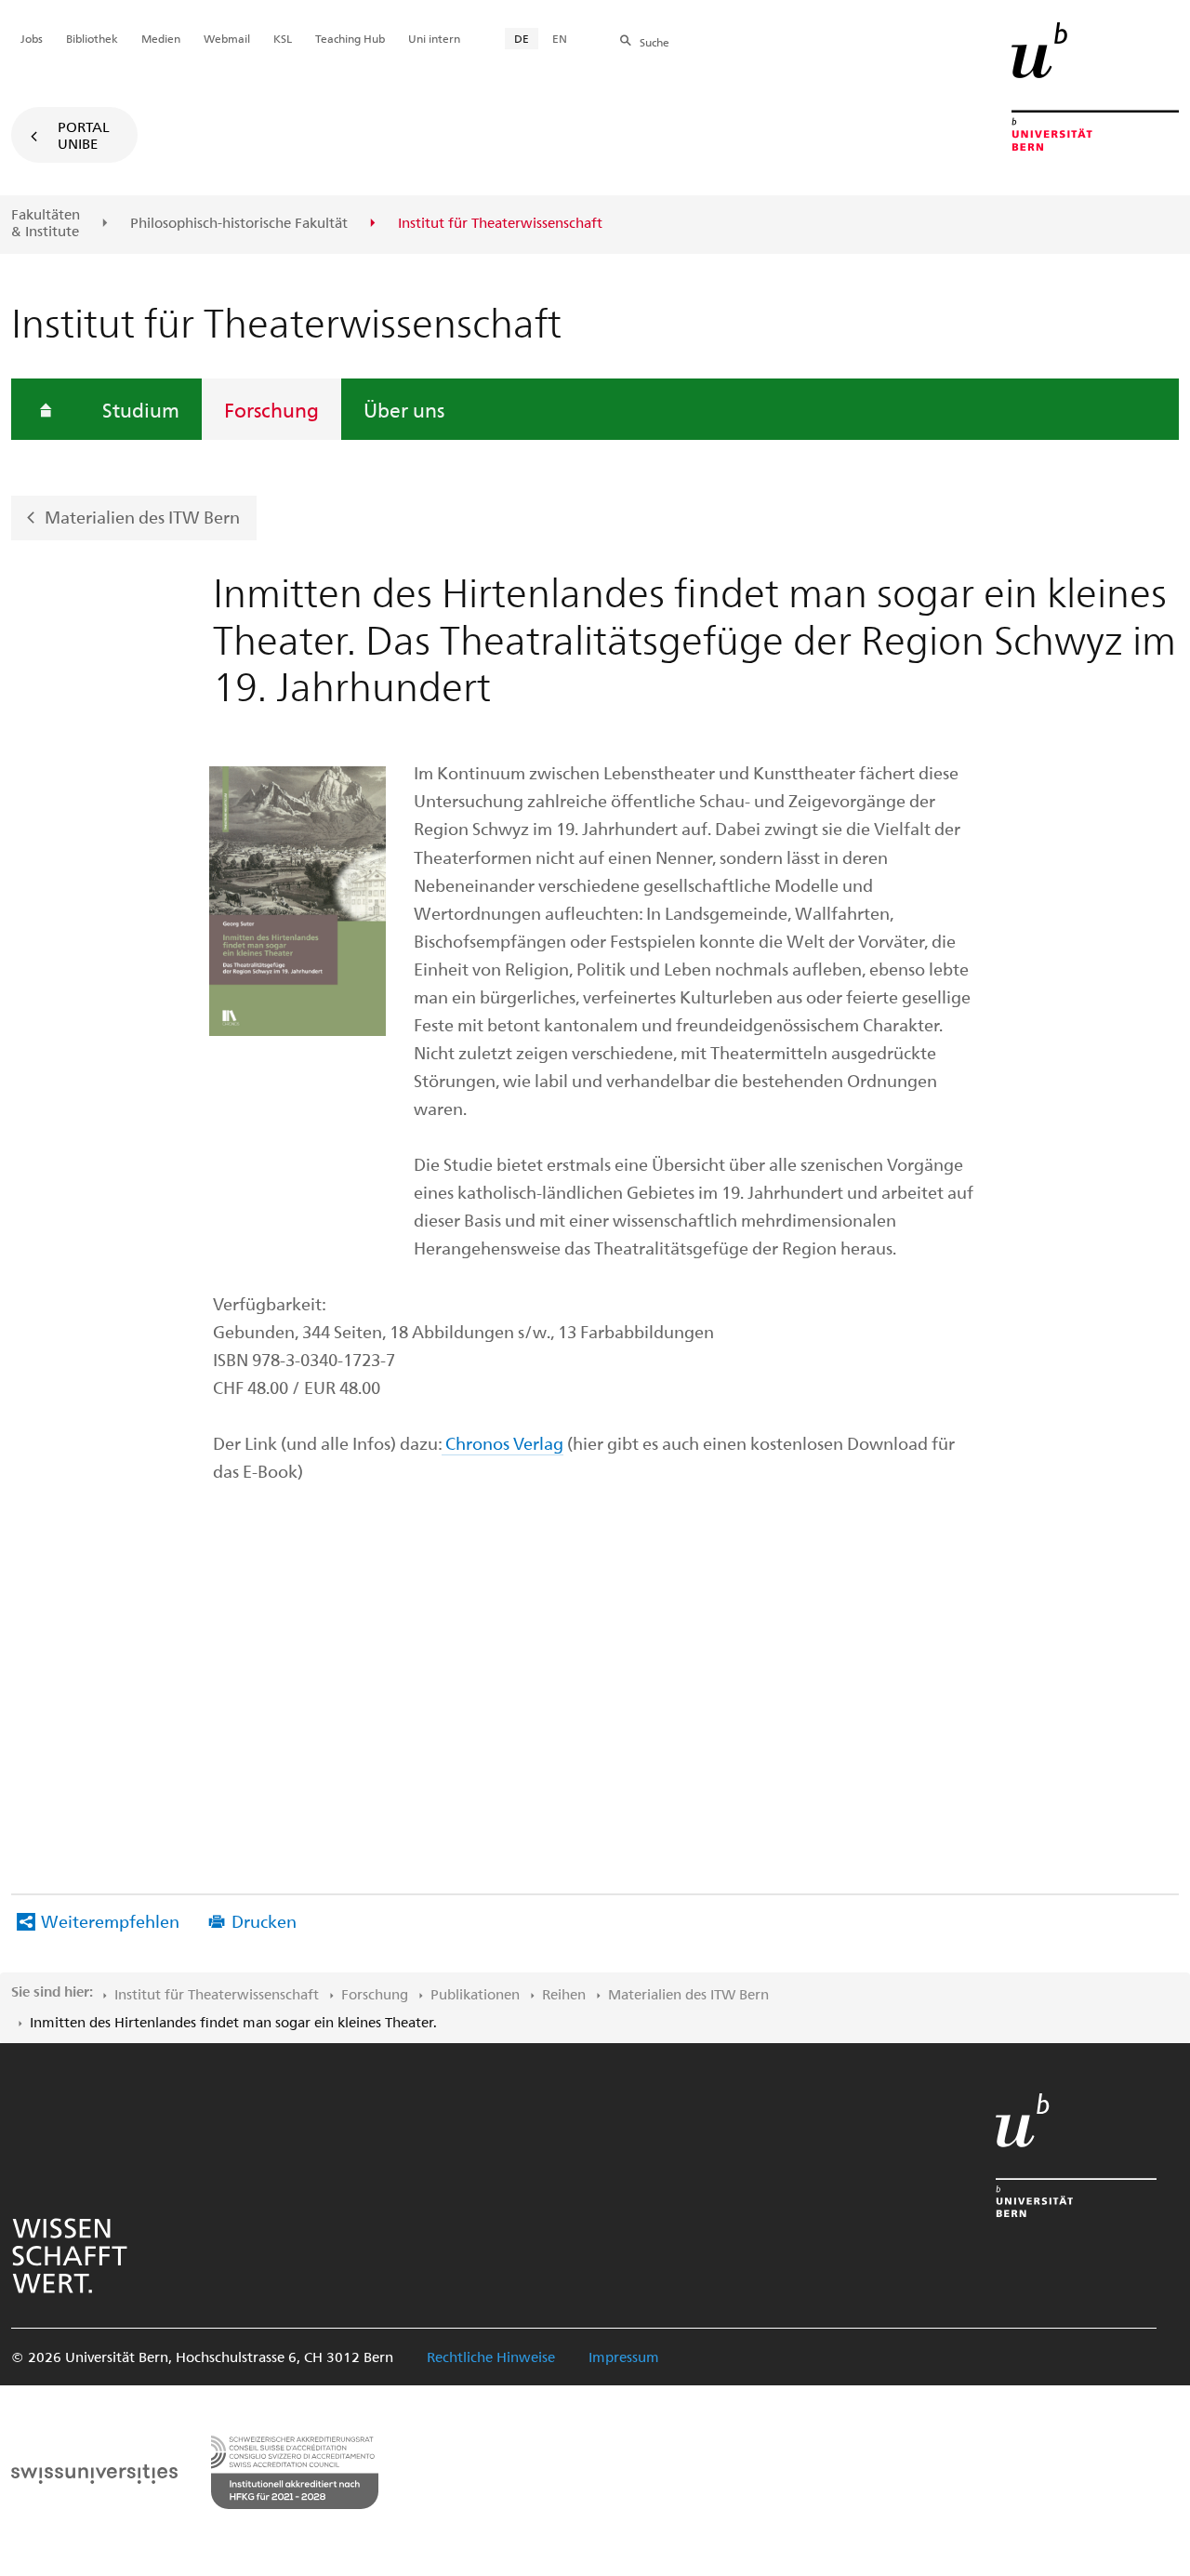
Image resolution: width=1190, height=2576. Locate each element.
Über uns (404, 409)
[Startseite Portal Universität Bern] (1095, 86)
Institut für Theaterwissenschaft (217, 1994)
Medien (161, 38)
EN (560, 38)
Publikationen (475, 1994)
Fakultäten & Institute (46, 223)
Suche (654, 42)
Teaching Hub (350, 38)
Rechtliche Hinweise (491, 2357)
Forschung (271, 409)
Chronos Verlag (502, 1443)
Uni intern (434, 38)
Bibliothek (92, 38)
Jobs (32, 38)
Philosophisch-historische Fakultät (239, 223)
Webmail (227, 38)
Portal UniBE (84, 135)
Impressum (624, 2357)
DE (522, 38)
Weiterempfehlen (110, 1921)
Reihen (564, 1994)
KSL (283, 38)
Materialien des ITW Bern (142, 517)
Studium (141, 409)
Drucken (264, 1921)
